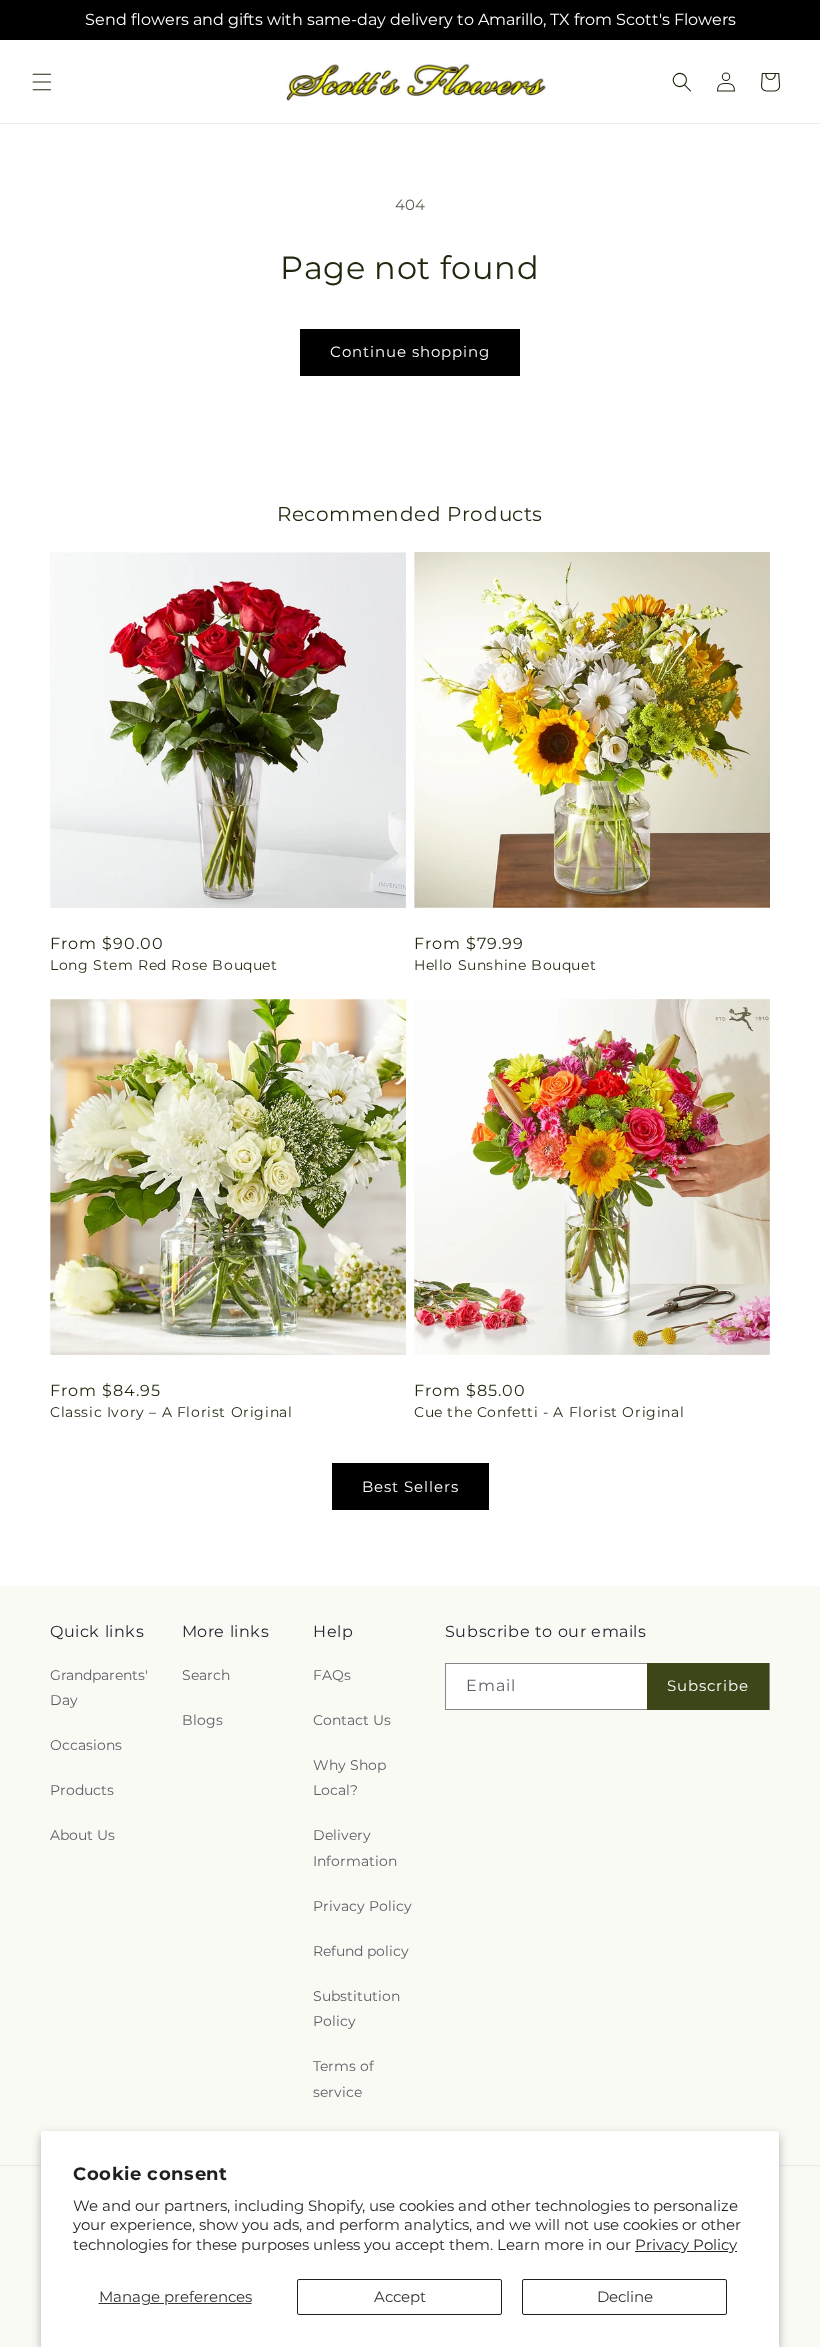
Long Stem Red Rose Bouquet (164, 965)
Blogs (202, 1720)
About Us (82, 1835)
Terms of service (343, 2078)
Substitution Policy (356, 2008)
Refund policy (361, 1951)
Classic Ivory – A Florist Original (171, 1412)
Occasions (86, 1745)
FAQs (332, 1675)
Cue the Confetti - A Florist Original (549, 1412)
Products (82, 1790)
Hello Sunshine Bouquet (505, 965)
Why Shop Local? (349, 1777)
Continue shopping (410, 351)
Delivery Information (355, 1847)
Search (206, 1675)
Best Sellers (410, 1486)
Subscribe (708, 1685)
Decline (625, 2296)
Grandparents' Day (99, 1687)
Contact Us (352, 1720)
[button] (42, 82)
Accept (400, 2296)
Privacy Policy (686, 2244)
